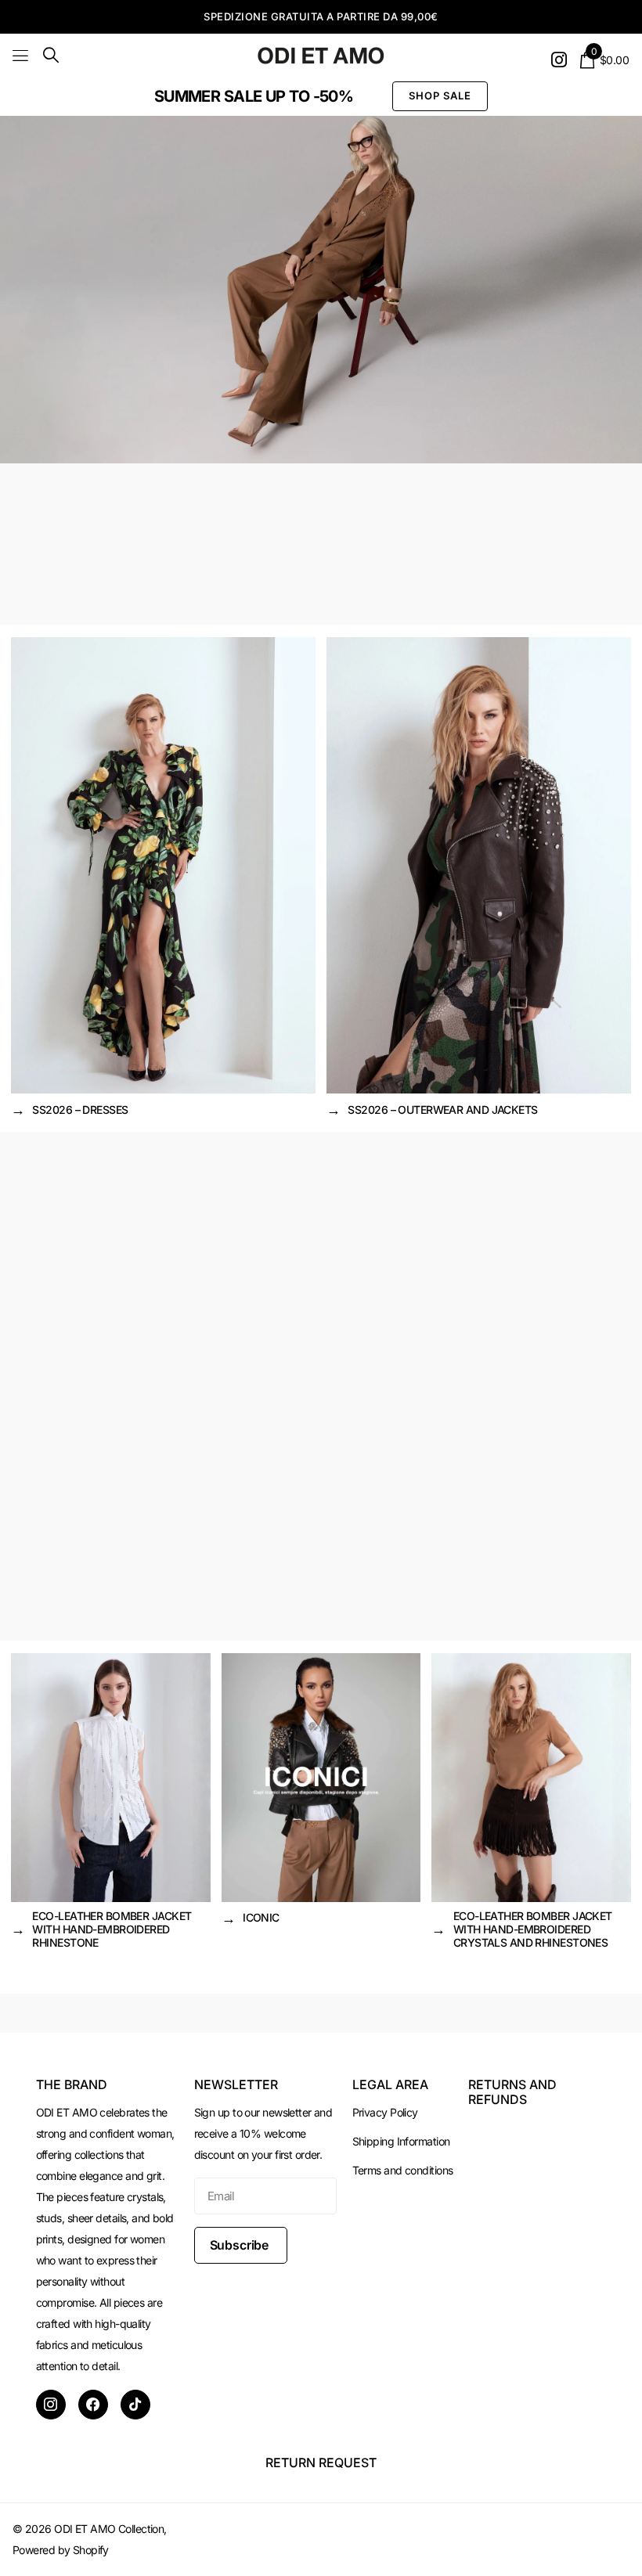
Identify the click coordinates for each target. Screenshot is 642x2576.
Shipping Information (401, 2141)
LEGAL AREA (390, 2084)
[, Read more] (559, 60)
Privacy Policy (385, 2112)
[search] (51, 55)
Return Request (321, 2463)
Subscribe (241, 2245)
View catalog (22, 55)
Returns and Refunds (512, 2091)
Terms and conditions (403, 2170)
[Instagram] (51, 2405)
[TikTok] (135, 2405)
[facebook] (93, 2405)
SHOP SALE (440, 95)
